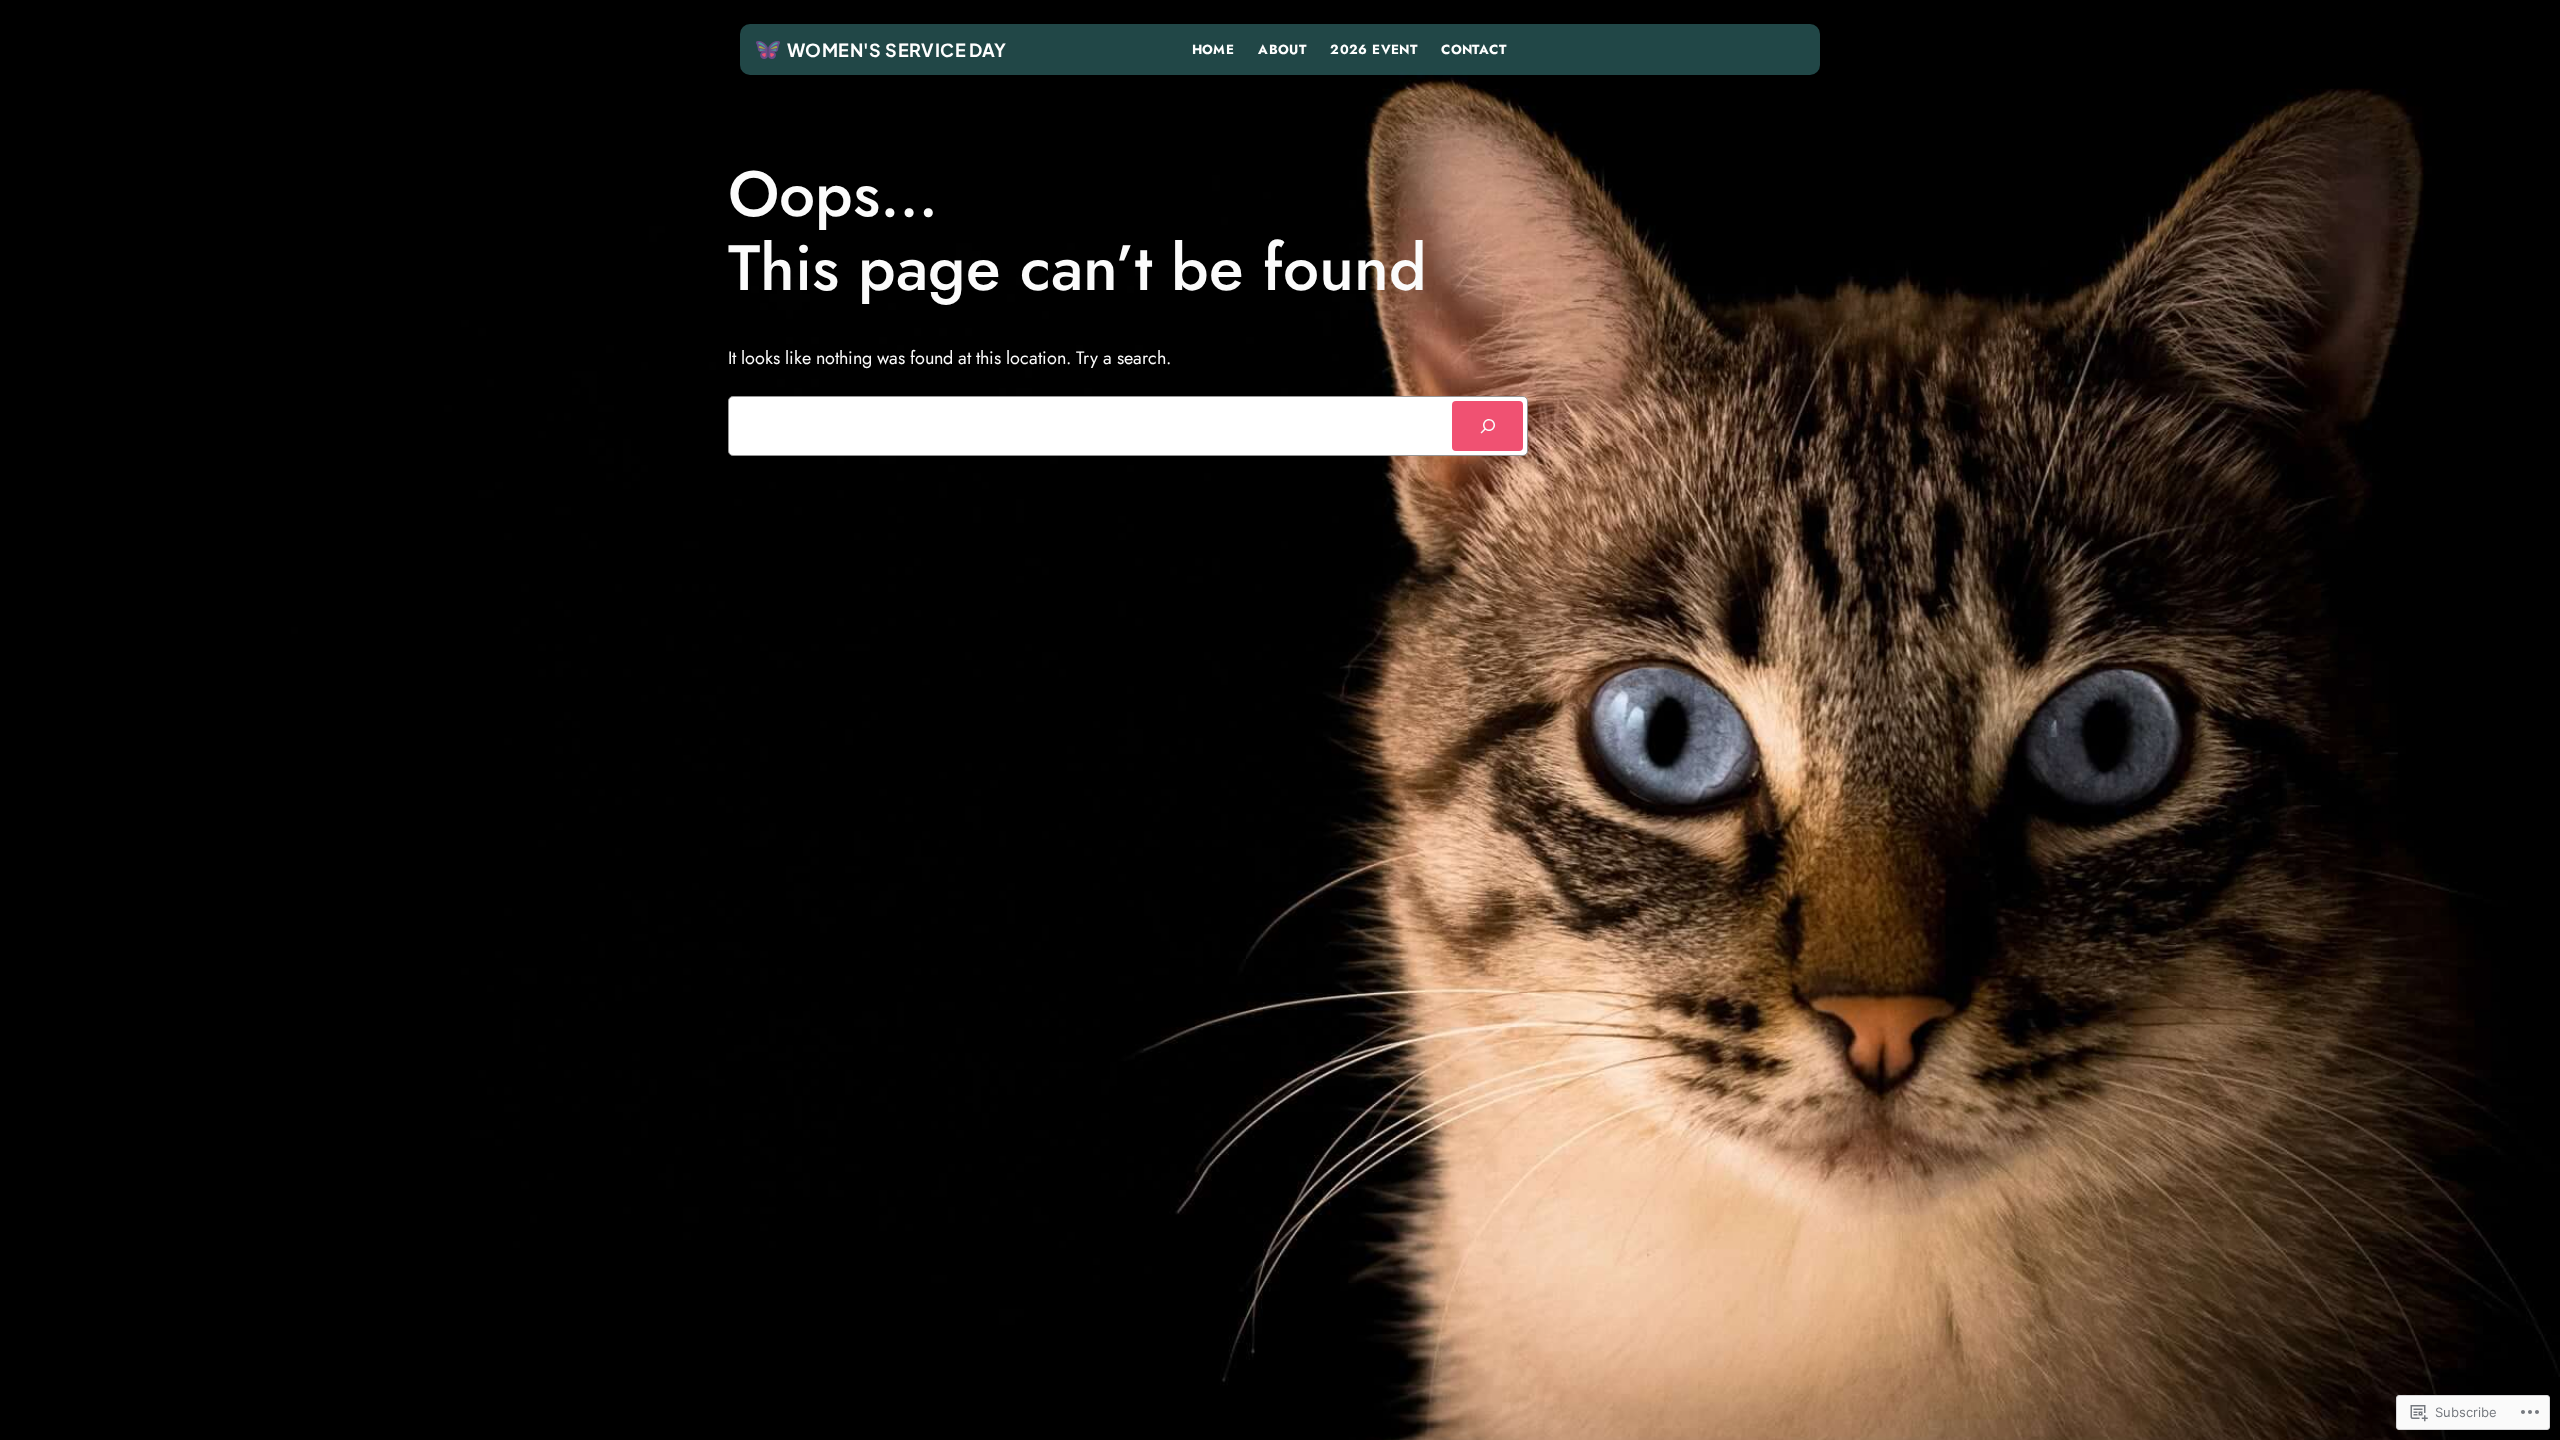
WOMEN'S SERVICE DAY (897, 49)
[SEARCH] (1487, 425)
